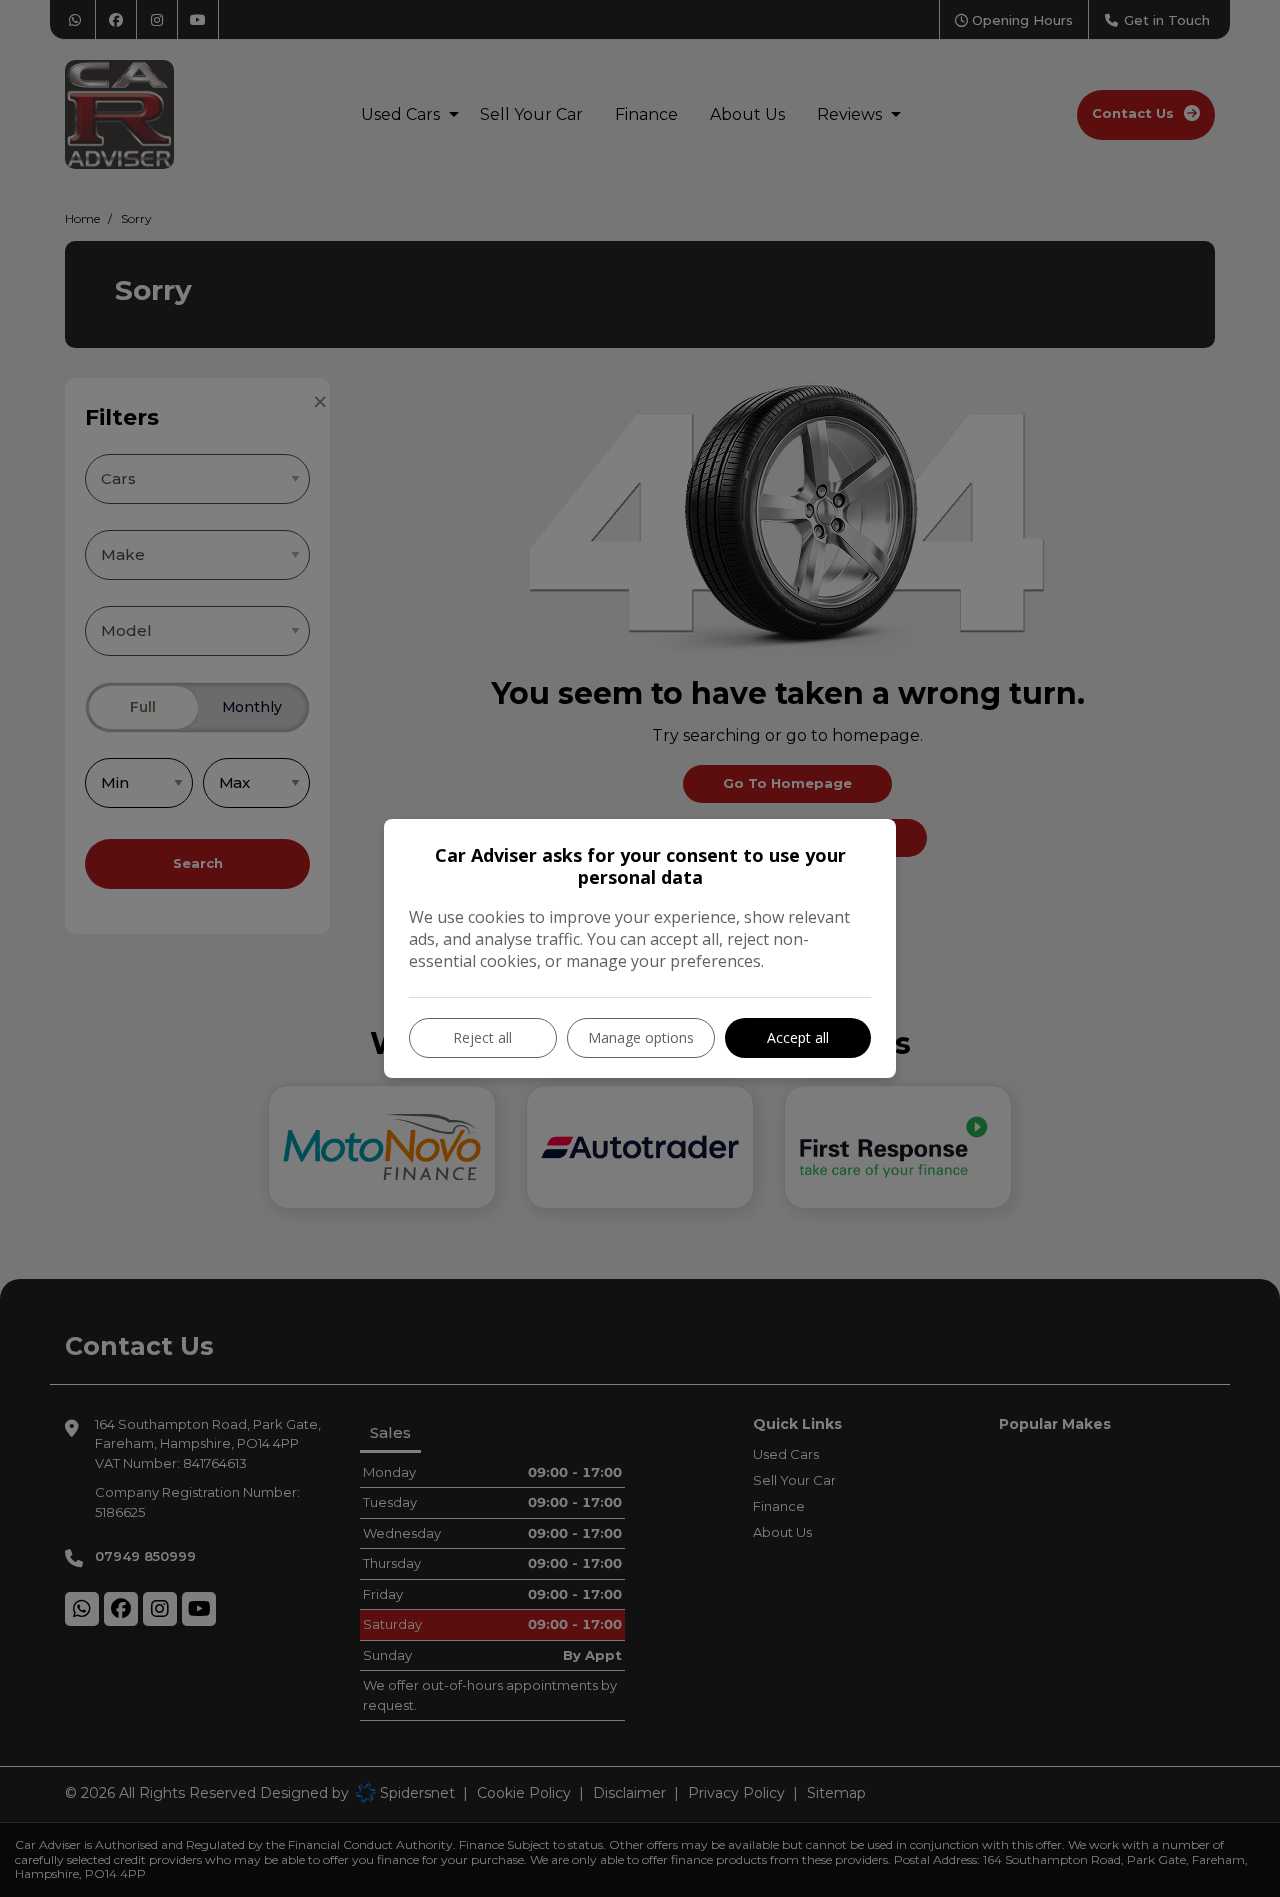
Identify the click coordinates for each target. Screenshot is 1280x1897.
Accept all (798, 1037)
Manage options (641, 1037)
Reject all (482, 1037)
